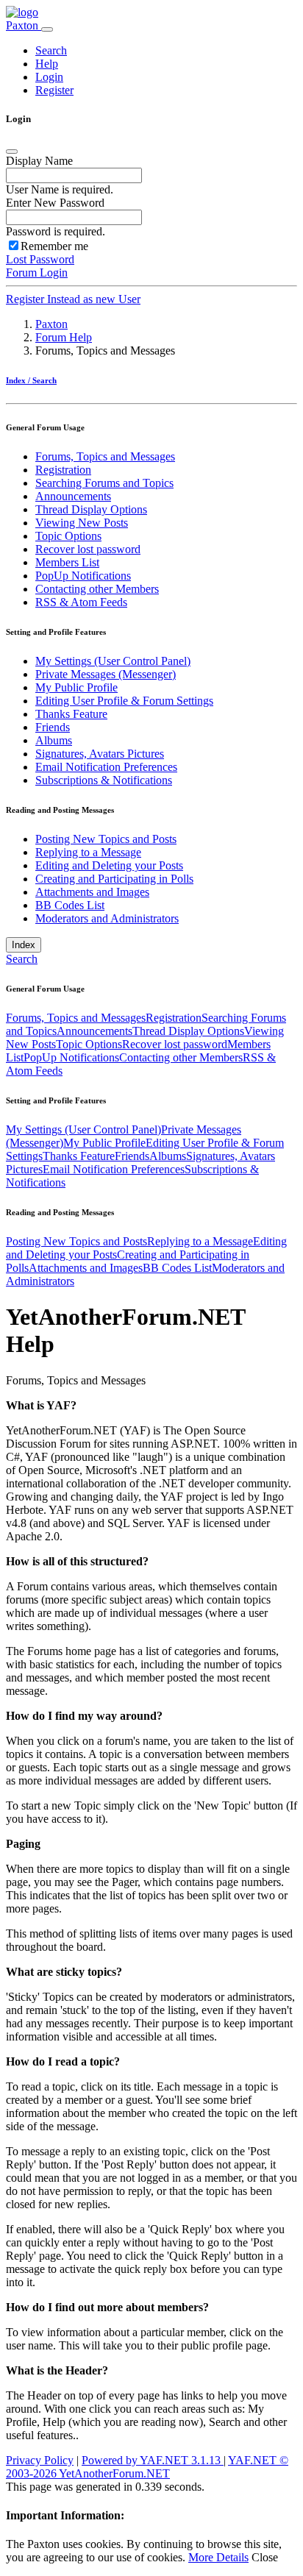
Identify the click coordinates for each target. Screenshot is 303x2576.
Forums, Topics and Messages (105, 456)
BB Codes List (70, 905)
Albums (54, 740)
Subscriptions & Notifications (104, 780)
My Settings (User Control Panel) (113, 661)
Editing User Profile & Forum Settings (124, 701)
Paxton (24, 25)
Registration (63, 470)
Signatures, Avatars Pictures (100, 754)
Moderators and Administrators (107, 918)
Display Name (39, 161)
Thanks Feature (71, 714)
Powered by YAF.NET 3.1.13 (153, 2460)
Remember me (54, 246)
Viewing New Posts (82, 523)
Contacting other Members (97, 589)
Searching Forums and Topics (104, 483)
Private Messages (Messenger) (106, 674)
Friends (53, 727)
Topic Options (68, 536)
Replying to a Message (88, 852)
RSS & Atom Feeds (81, 602)
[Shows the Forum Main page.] (22, 12)
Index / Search (31, 380)
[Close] (12, 152)
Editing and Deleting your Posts (109, 865)
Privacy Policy (40, 2460)
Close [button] (265, 2557)
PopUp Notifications (83, 576)
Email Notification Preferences (106, 767)
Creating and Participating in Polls (114, 879)
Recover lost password (88, 549)
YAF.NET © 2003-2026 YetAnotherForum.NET (147, 2467)
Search (22, 959)
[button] (51, 50)
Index (24, 945)
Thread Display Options (91, 509)
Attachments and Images (92, 892)
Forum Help (64, 337)
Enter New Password (55, 203)
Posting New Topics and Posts (106, 839)
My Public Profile (76, 687)
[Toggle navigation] (47, 29)
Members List (67, 562)
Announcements (73, 496)
